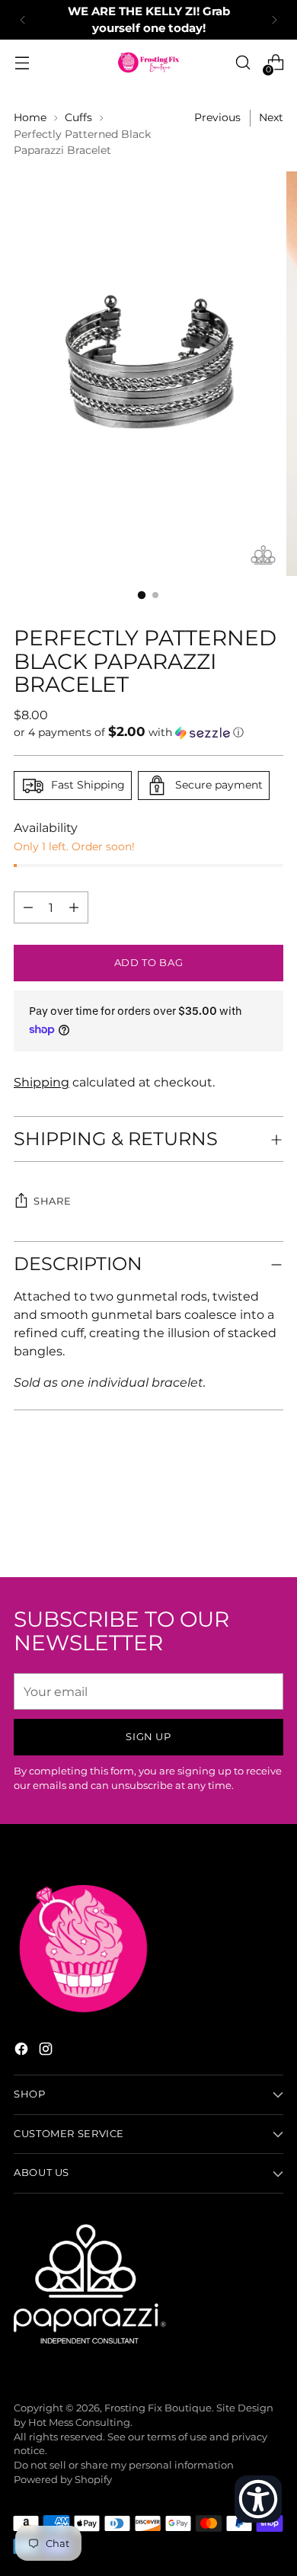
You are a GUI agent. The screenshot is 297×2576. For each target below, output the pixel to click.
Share (52, 1201)
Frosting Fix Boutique (158, 2408)
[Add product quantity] (28, 907)
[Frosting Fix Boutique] (148, 62)
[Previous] (23, 20)
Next (271, 117)
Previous (217, 117)
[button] (148, 732)
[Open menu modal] (22, 63)
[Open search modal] (243, 63)
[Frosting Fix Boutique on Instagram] (47, 2051)
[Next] (274, 20)
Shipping (42, 1082)
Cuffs (78, 117)
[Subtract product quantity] (74, 907)
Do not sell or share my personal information (124, 2465)
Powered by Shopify (63, 2480)
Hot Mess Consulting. (80, 2422)
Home (30, 117)
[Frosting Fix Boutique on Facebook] (23, 2051)
